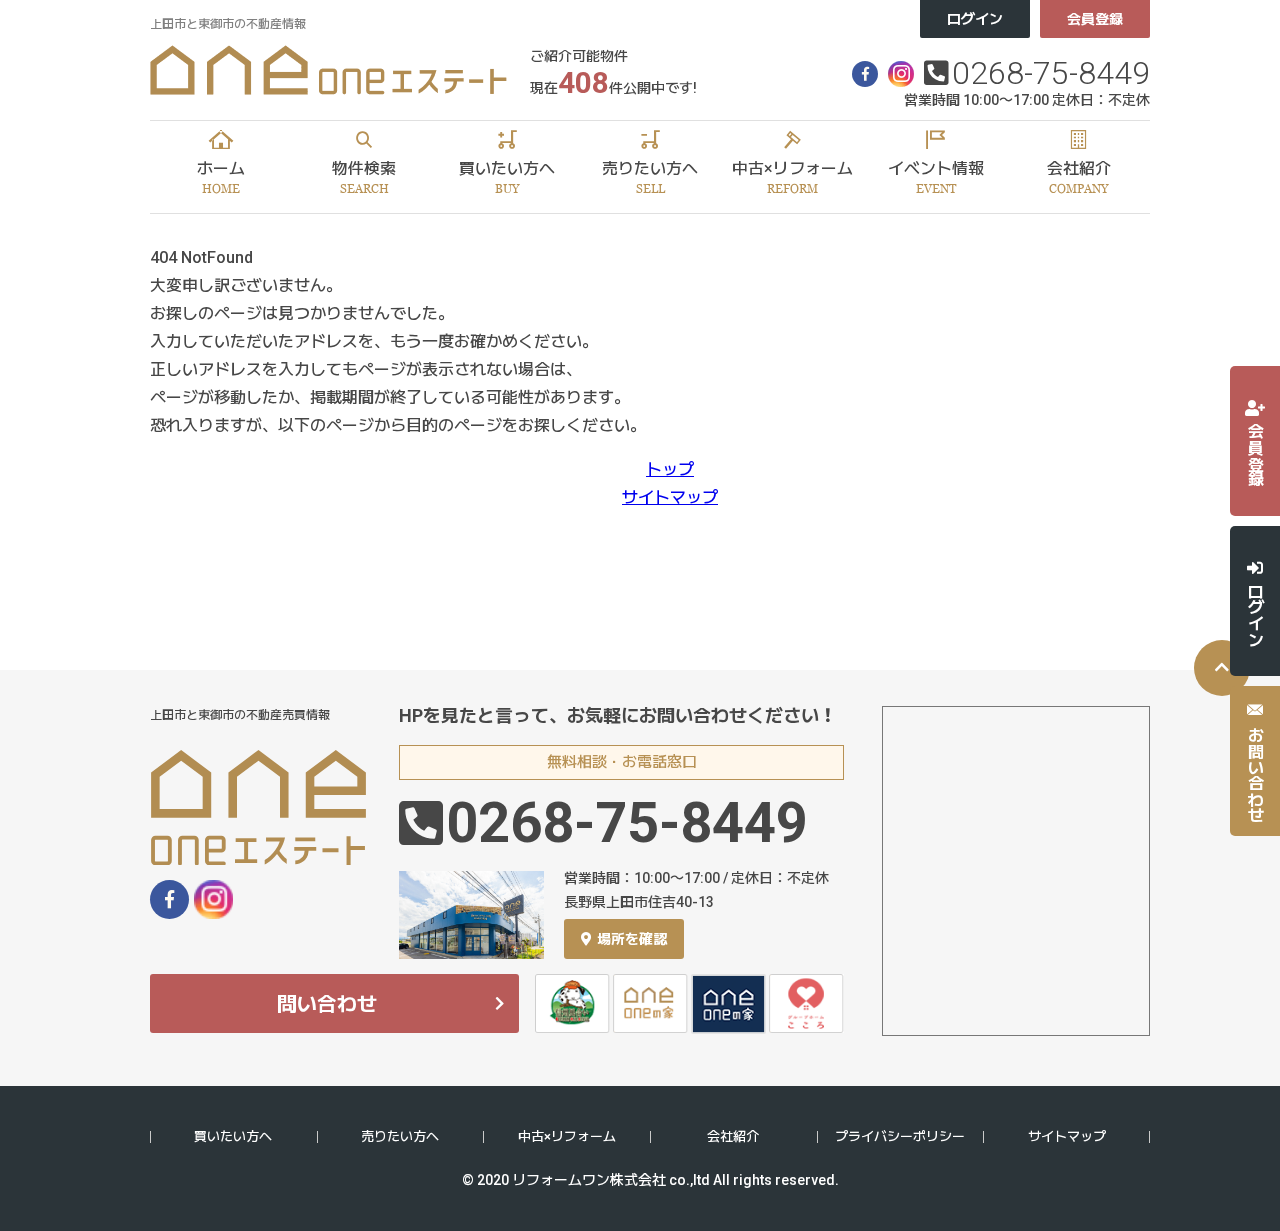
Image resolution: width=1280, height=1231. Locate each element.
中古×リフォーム (567, 1136)
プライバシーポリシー (900, 1136)
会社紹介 (733, 1136)
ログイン (975, 19)
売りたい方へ (400, 1136)
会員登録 (1095, 19)
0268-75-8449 (1051, 73)
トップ (670, 469)
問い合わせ (327, 1004)
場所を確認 (632, 939)
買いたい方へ (233, 1136)
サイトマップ (670, 497)
